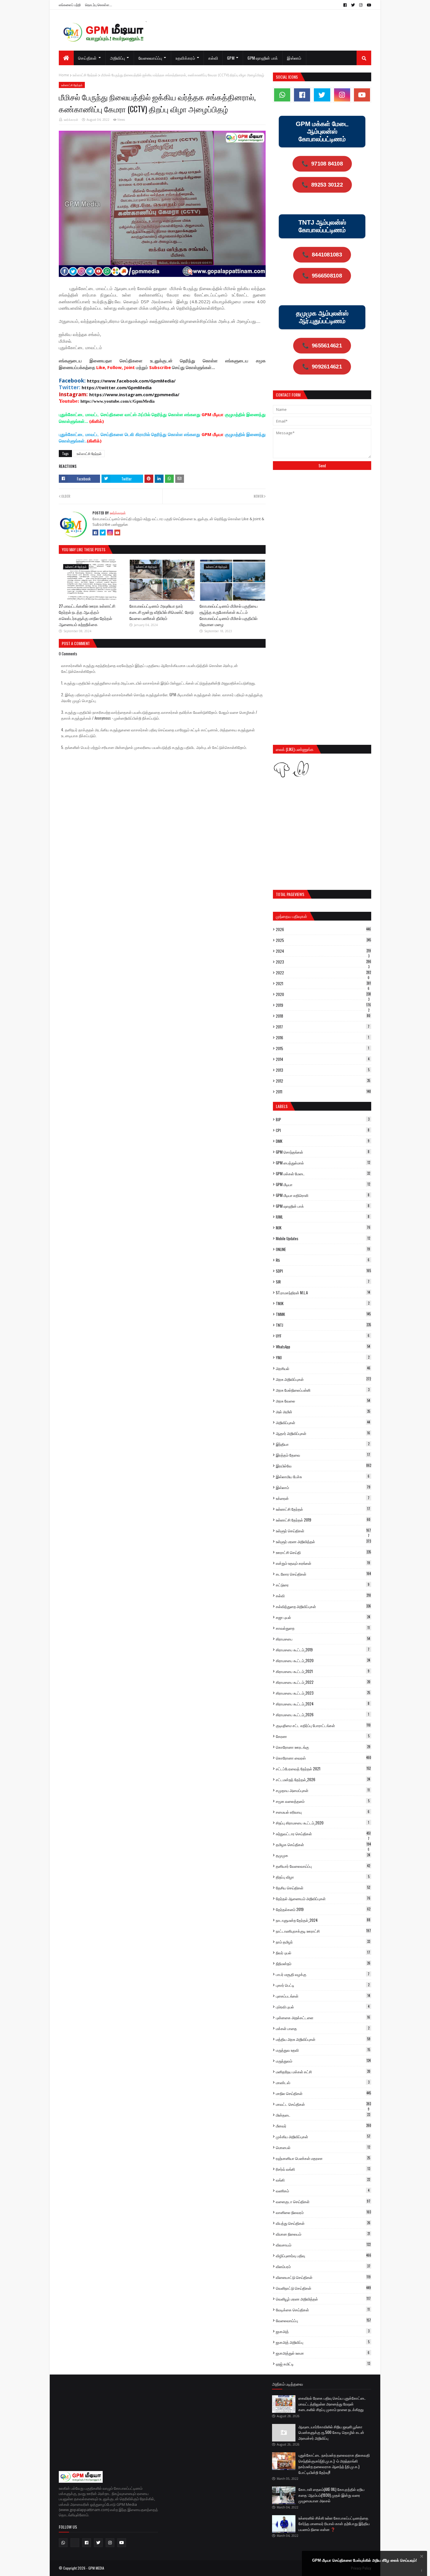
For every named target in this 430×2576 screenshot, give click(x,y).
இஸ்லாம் (323, 1487)
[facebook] (345, 5)
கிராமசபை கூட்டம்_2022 (323, 1682)
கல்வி (323, 1595)
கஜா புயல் (323, 1617)
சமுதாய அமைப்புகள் (323, 1790)
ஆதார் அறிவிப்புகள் (323, 1433)
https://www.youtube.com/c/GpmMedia (118, 401)
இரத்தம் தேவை (323, 1455)
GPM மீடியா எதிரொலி (323, 1195)
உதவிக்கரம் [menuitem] (185, 58)
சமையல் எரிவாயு (323, 1812)
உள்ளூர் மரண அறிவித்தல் (323, 1541)
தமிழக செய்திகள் (323, 1844)
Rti (323, 1260)
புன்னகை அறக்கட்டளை (323, 2017)
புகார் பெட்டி (323, 1985)
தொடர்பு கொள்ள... (99, 5)
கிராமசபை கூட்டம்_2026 (322, 1715)
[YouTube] (117, 533)
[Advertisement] (322, 518)
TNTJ (323, 1325)
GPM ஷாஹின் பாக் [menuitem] (263, 58)
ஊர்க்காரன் (71, 120)
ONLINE (323, 1249)
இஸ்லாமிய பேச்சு (323, 1476)
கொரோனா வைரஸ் (324, 1758)
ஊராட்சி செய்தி (323, 1552)
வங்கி (323, 2180)
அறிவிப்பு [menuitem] (118, 58)
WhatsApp (323, 1347)
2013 (323, 1070)
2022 (323, 973)
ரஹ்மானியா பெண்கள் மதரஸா (323, 2158)
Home (64, 75)
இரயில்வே (324, 1466)
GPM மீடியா (323, 1184)
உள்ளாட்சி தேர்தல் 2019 (323, 1520)
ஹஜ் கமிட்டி (323, 2364)
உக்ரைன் (323, 1498)
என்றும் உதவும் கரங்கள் (323, 1563)
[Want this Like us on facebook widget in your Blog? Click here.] (422, 2571)
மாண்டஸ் (323, 2082)
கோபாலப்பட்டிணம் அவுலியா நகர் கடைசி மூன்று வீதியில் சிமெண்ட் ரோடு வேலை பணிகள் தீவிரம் (161, 612)
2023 (324, 962)
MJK (323, 1228)
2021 (323, 983)
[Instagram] (110, 533)
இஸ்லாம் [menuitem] (294, 58)
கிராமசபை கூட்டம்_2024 (323, 1704)
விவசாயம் (323, 2245)
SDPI (323, 1271)
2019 (323, 1005)
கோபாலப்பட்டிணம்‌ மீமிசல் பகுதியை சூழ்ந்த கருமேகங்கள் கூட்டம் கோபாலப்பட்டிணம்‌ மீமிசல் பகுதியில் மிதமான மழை (229, 615)
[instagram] (361, 5)
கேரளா (323, 1736)
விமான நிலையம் (323, 2234)
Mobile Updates (323, 1238)
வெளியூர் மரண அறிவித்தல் (323, 2299)
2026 (323, 929)
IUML (323, 1217)
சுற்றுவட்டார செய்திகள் (323, 1834)
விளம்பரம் (323, 2266)
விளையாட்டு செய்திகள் (323, 2277)
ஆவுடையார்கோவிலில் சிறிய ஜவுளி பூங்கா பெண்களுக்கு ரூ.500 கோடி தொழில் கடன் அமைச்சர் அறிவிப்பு (331, 2432)
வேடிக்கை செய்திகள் (323, 2310)
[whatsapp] (282, 95)
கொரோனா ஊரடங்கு (323, 1747)
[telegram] (75, 2543)
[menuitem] (66, 58)
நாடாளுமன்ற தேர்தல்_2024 (323, 1920)
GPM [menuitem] (231, 58)
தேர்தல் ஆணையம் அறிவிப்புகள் (323, 1898)
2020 (323, 994)
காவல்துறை (323, 1628)
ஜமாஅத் (323, 2331)
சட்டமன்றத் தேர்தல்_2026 (323, 1779)
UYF (323, 1336)
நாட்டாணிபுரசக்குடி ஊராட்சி (323, 1931)
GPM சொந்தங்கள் (323, 1152)
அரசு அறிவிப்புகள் (323, 1379)
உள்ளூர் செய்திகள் (323, 1531)
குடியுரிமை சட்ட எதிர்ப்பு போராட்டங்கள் (323, 1725)
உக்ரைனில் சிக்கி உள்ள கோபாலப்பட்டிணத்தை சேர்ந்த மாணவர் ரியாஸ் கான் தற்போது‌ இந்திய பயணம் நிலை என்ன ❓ (334, 2524)
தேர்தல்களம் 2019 (323, 1909)
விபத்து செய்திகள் (323, 2223)
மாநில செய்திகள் (323, 2093)
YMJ (323, 1357)
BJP (323, 1119)
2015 (322, 1048)
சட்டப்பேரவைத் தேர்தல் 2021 (323, 1769)
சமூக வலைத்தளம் (323, 1801)
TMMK (323, 1314)
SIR (323, 1282)
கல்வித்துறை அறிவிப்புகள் (323, 1606)
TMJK (323, 1303)
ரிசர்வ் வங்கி (323, 2169)
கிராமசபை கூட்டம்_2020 (323, 1660)
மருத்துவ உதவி (323, 2050)
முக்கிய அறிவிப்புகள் (323, 2136)
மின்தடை (323, 2115)
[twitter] (353, 5)
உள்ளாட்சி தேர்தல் (85, 75)
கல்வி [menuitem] (213, 58)
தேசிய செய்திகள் (323, 1888)
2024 (323, 951)
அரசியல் (323, 1368)
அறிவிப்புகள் (323, 1422)
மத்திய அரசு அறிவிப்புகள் (323, 2039)
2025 (323, 940)
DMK (323, 1141)
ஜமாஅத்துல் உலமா (323, 2353)
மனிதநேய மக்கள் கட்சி (323, 2072)
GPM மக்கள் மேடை (323, 1174)
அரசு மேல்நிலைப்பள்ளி (323, 1390)
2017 (323, 1027)
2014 (323, 1059)
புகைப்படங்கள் (323, 1996)
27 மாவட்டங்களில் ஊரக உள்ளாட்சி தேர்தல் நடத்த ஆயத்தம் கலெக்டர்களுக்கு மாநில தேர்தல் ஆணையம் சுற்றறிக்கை (87, 615)
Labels (282, 1106)
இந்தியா (323, 1444)
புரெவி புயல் (323, 2007)
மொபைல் (323, 2147)
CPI (323, 1130)
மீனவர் (324, 2126)
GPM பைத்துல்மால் (323, 1163)
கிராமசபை (323, 1639)
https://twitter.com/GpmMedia (117, 387)
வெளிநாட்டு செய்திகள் (323, 2288)
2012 (323, 1081)
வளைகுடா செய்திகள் (323, 2201)
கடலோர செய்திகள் (323, 1574)
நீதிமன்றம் (323, 1963)
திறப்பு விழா (323, 1877)
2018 (323, 1016)
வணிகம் (323, 2191)
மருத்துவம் (323, 2061)
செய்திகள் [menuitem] (87, 58)
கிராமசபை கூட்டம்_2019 (323, 1650)
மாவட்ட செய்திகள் (323, 2104)
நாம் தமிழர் (323, 1942)
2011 (323, 1092)
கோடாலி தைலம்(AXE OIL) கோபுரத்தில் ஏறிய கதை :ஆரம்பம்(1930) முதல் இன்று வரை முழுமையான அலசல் (331, 2495)
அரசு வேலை (323, 1401)
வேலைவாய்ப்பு (323, 2320)
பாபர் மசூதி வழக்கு (323, 1974)
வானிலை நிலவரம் (323, 2212)
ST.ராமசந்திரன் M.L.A (323, 1293)
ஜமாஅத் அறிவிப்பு (323, 2342)
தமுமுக (323, 1855)
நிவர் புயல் (323, 1953)
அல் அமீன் (323, 1412)
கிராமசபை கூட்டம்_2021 (323, 1671)
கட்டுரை (323, 1585)
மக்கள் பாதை (323, 2028)
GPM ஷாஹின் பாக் (323, 1206)
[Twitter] (103, 533)
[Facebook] (95, 533)
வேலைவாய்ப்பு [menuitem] (150, 58)
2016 (322, 1038)
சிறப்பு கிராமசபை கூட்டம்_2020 (322, 1823)
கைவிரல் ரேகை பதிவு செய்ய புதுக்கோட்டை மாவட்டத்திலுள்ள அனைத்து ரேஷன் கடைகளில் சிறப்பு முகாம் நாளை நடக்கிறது (332, 2404)
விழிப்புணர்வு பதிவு (324, 2255)
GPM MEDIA (96, 2568)
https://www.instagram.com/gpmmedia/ (134, 394)
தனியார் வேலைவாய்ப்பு (323, 1866)
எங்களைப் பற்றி (70, 5)
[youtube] (368, 5)
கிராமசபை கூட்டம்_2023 (323, 1693)
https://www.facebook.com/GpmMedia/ (131, 381)
